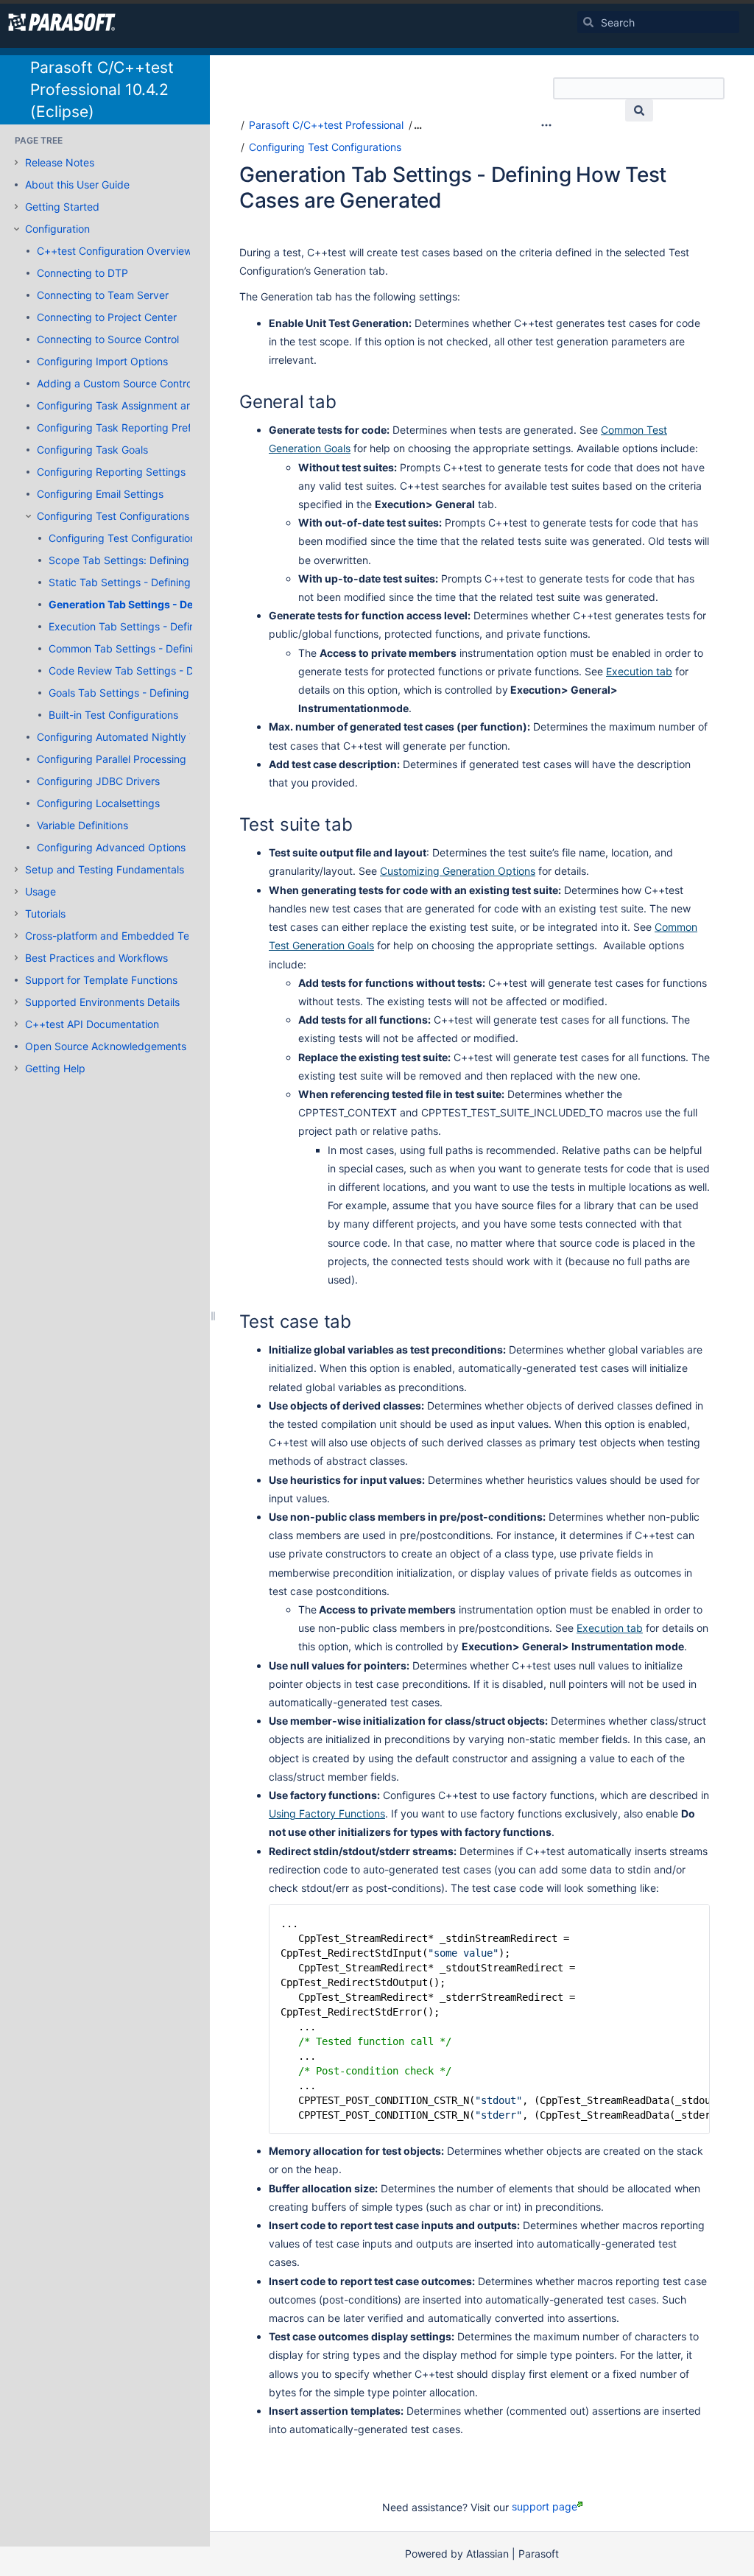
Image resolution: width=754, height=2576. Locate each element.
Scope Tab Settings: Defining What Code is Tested (170, 560)
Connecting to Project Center (107, 317)
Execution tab (639, 671)
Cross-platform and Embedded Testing (119, 936)
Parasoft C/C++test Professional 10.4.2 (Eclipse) (102, 89)
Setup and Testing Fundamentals (105, 869)
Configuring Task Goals (92, 450)
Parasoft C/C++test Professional (326, 125)
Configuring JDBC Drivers (98, 781)
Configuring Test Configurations (113, 516)
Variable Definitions (82, 825)
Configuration (57, 229)
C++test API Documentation (92, 1024)
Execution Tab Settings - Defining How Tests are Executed (189, 626)
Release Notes (60, 162)
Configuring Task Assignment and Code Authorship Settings (181, 405)
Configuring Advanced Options (111, 847)
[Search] (588, 22)
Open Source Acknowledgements (106, 1046)
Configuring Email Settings (100, 494)
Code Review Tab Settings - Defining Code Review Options (191, 671)
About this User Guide (77, 184)
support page (545, 2506)
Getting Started (62, 207)
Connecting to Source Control (108, 339)
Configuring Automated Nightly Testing (131, 737)
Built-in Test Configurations (113, 715)
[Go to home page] (62, 22)
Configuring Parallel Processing (112, 759)
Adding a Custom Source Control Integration (143, 383)
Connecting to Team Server (103, 295)
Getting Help (55, 1068)
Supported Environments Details (102, 1002)
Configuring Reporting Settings (111, 472)
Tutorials (45, 914)
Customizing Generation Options (458, 871)
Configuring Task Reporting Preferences (133, 427)
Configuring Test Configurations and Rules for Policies (177, 538)
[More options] (546, 125)
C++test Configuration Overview (114, 251)
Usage (40, 891)
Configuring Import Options (102, 361)
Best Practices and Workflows (96, 958)
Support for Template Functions (101, 980)
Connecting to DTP (82, 273)
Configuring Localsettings (98, 803)
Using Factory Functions (327, 1813)
